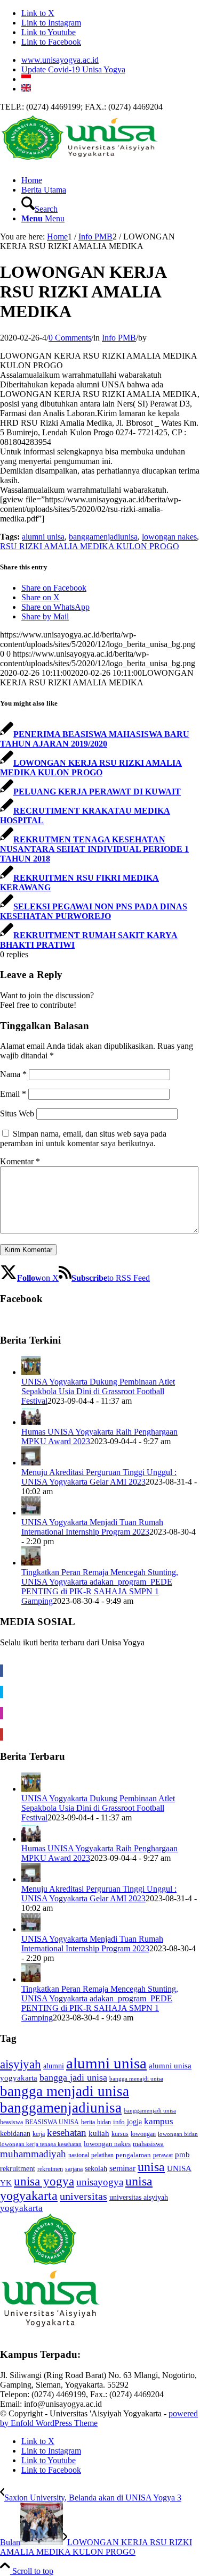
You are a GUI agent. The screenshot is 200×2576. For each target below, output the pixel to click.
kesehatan (67, 2132)
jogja (134, 2122)
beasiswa (11, 2122)
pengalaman (133, 2155)
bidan (104, 2122)
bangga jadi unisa (73, 2077)
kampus (159, 2121)
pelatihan (102, 2155)
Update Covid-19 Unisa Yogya (73, 69)
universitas (83, 2196)
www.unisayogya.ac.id (60, 60)
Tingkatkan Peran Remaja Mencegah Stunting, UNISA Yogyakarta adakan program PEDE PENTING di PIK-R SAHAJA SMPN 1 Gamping (100, 1587)
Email (13, 1094)
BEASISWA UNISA (52, 2122)
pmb (182, 2155)
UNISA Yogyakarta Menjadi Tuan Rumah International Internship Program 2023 (92, 1527)
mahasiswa (148, 2144)
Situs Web (17, 1113)
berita (88, 2122)
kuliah (99, 2133)
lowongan (143, 2134)
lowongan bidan (178, 2134)
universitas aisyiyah (139, 2197)
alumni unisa (43, 537)
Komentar (20, 1161)
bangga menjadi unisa (65, 2091)
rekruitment (18, 2168)
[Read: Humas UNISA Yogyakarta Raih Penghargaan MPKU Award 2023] (31, 1422)
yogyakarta (21, 2208)
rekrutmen (50, 2169)
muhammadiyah (33, 2154)
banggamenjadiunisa (103, 537)
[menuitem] (111, 60)
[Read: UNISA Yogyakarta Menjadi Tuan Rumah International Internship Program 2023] (31, 1513)
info (119, 2122)
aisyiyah (21, 2064)
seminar (122, 2168)
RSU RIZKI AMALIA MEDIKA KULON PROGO (90, 546)
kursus (120, 2134)
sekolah (96, 2168)
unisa (151, 2167)
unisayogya (100, 2182)
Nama (13, 1074)
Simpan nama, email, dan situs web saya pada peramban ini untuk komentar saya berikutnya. (83, 1138)
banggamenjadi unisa (150, 2111)
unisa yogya (44, 2181)
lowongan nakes (169, 537)
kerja (39, 2134)
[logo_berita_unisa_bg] (80, 162)
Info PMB (119, 338)
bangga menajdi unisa (136, 2079)
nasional (79, 2155)
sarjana (74, 2169)
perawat (163, 2155)
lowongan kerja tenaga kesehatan (41, 2144)
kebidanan (15, 2134)
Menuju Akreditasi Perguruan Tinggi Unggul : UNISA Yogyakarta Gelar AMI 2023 (99, 1477)
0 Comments (70, 338)
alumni (54, 2066)
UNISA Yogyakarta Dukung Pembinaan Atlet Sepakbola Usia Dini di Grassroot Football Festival (98, 1391)
